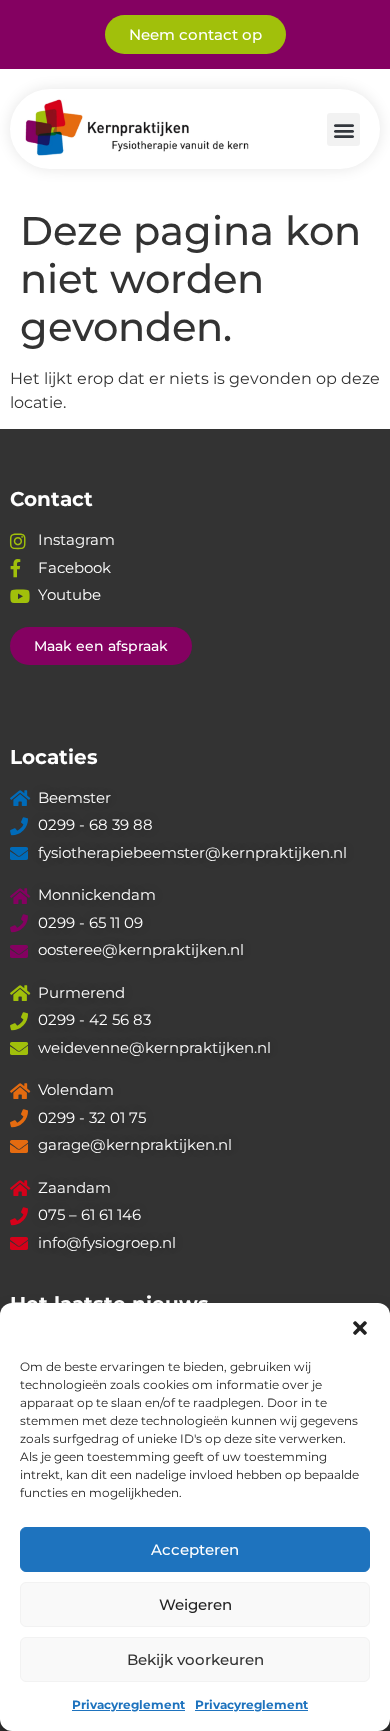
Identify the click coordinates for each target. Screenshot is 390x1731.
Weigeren (195, 1604)
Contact (51, 499)
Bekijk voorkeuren (195, 1659)
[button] (360, 1328)
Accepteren (195, 1549)
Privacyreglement (128, 1704)
